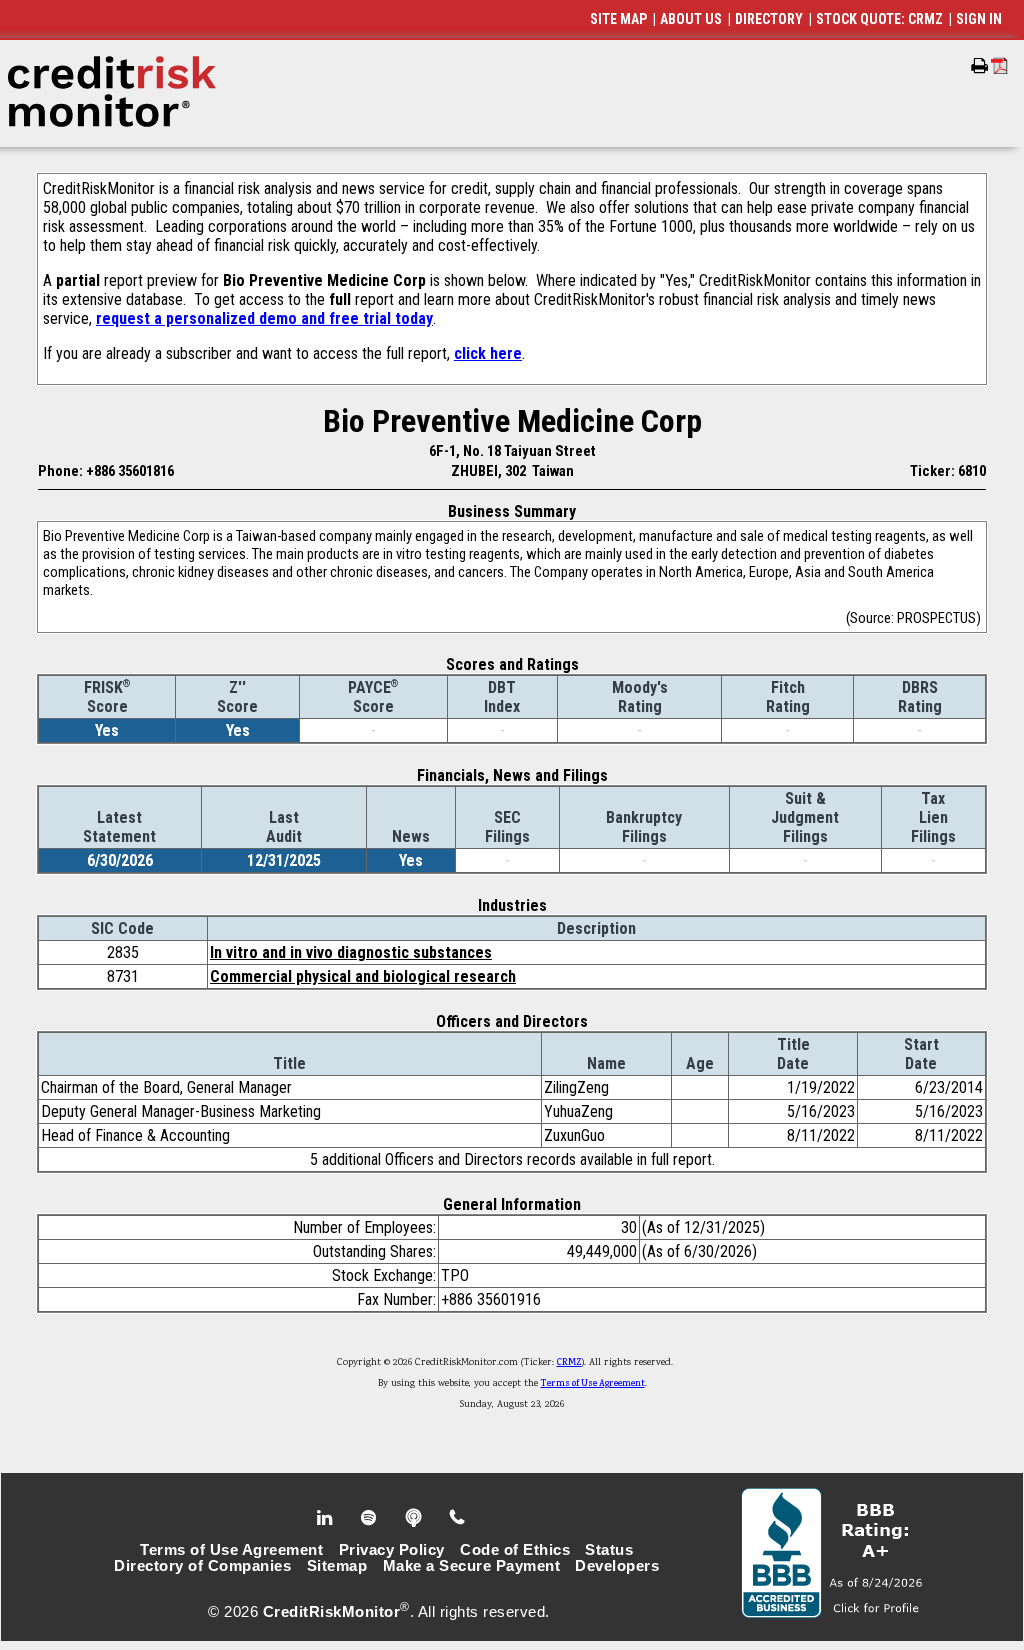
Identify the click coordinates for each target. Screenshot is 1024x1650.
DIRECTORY (769, 19)
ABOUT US (691, 19)
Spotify (370, 1518)
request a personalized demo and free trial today (264, 318)
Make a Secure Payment (472, 1566)
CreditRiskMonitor (332, 1612)
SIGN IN (979, 19)
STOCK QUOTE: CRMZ (879, 19)
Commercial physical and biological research (363, 976)
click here (488, 353)
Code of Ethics (515, 1550)
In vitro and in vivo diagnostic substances (351, 952)
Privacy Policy (392, 1550)
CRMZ (569, 1363)
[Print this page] (979, 66)
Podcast (415, 1518)
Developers (617, 1566)
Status (609, 1550)
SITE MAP (618, 19)
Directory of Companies (202, 1566)
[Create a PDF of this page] (999, 65)
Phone (458, 1518)
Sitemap (337, 1566)
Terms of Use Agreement (593, 1384)
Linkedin (327, 1518)
